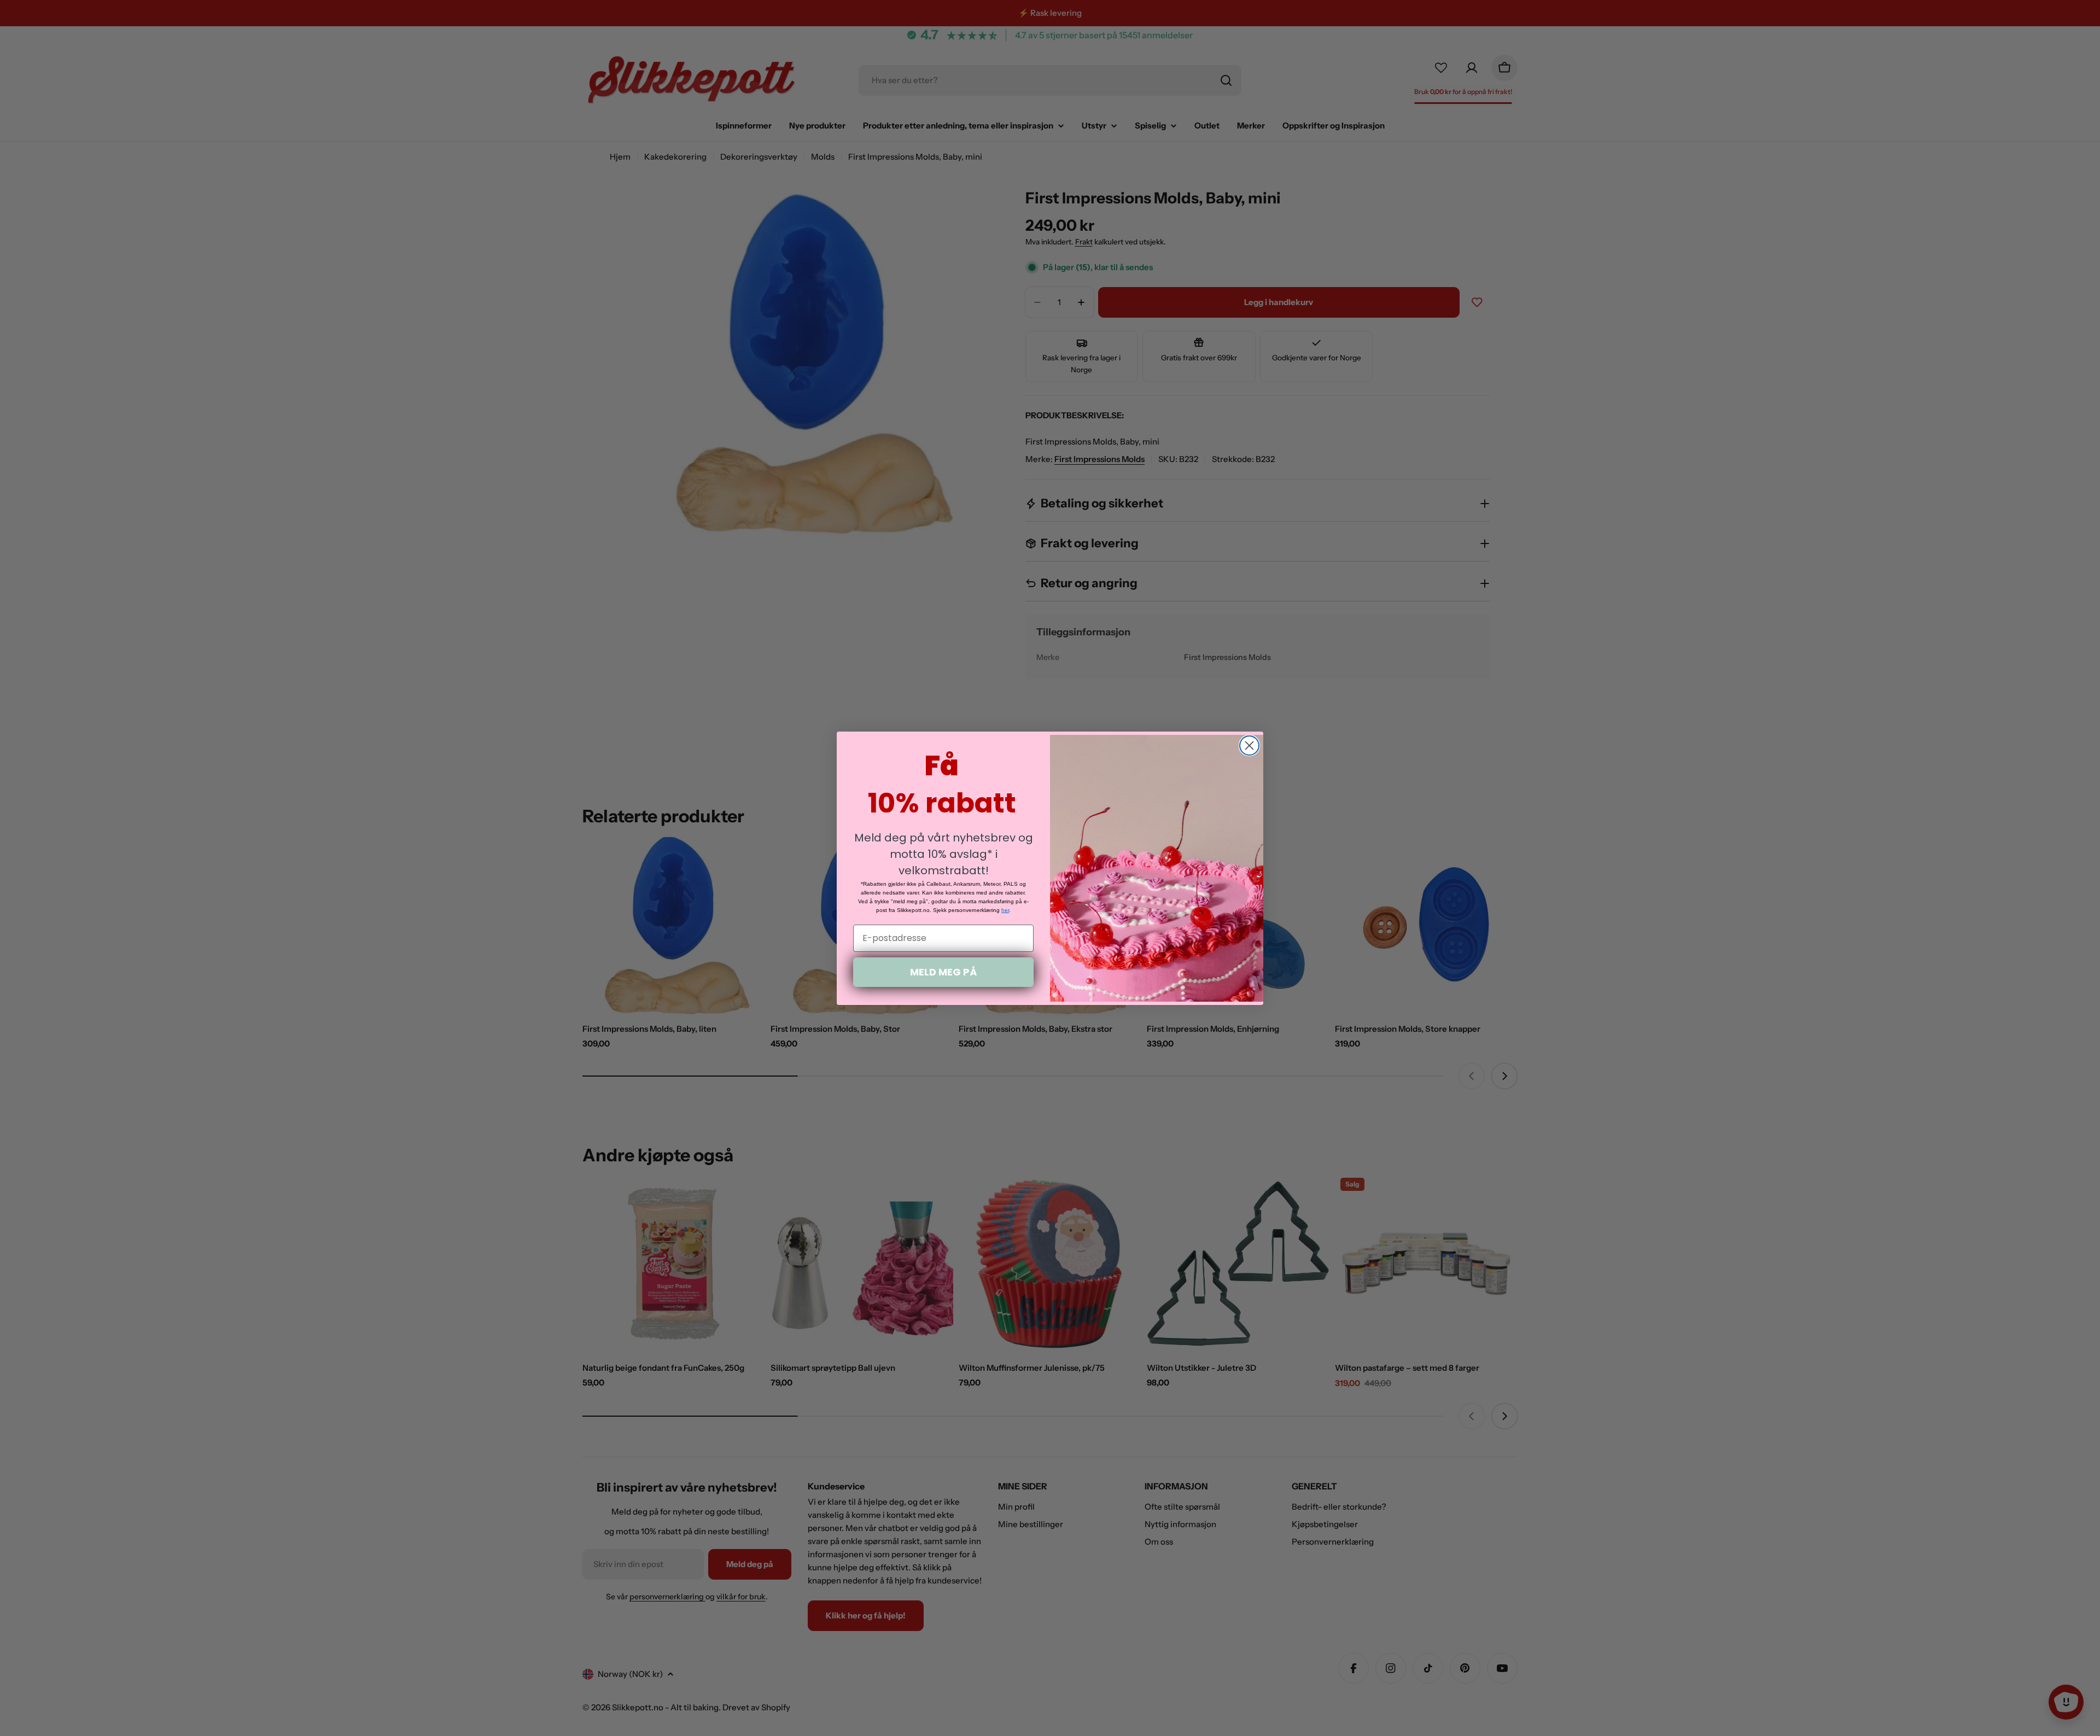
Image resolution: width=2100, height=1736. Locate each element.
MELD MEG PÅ (943, 972)
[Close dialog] (1249, 746)
